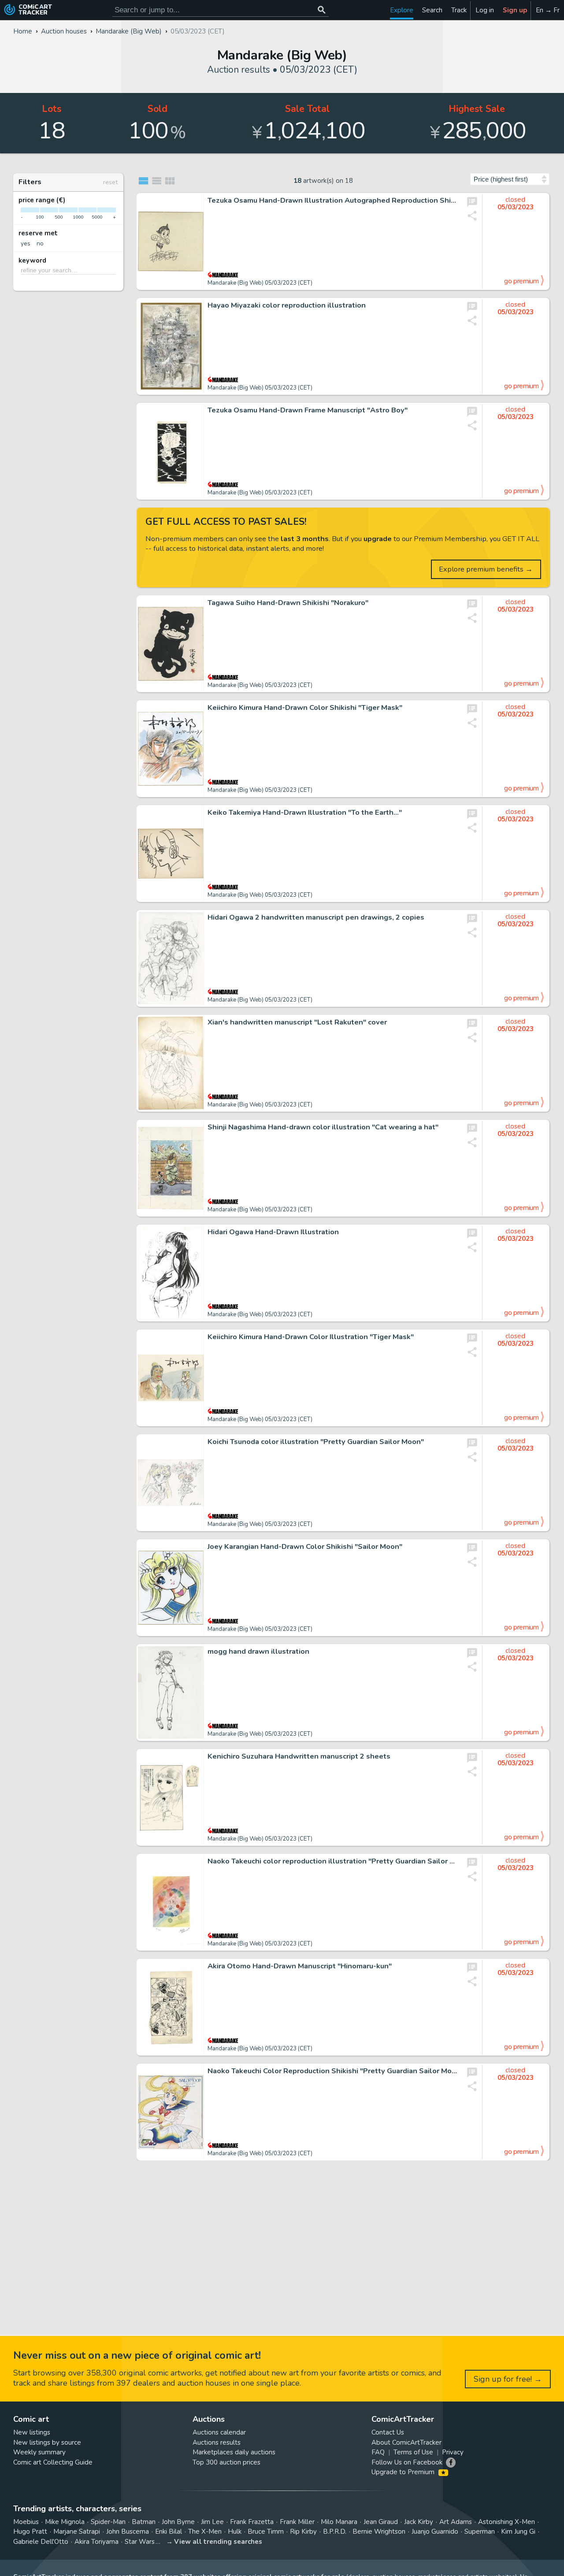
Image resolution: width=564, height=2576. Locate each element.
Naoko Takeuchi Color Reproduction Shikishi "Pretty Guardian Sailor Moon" (333, 2071)
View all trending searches (218, 2542)
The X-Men (205, 2531)
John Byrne (178, 2522)
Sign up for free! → (508, 2379)
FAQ (378, 2452)
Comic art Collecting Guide (53, 2462)
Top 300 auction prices (226, 2462)
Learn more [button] (123, 2534)
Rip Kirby (303, 2531)
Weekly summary (39, 2452)
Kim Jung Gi (518, 2531)
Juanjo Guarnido (435, 2531)
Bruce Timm (266, 2531)
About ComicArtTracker (406, 2442)
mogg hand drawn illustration (258, 1652)
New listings (32, 2432)
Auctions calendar (219, 2432)
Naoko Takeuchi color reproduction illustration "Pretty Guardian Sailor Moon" (333, 1861)
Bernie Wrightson (379, 2531)
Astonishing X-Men (506, 2522)
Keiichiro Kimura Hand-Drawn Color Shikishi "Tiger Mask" (305, 708)
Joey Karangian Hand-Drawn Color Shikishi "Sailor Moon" (305, 1547)
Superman (480, 2531)
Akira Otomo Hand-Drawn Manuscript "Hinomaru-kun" (300, 1966)
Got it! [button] (92, 2554)
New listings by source (47, 2442)
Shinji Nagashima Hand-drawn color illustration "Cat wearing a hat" (323, 1127)
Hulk (235, 2531)
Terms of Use (413, 2452)
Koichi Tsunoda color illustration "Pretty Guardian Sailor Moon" (316, 1442)
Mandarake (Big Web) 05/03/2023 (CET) (260, 283)
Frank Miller (297, 2522)
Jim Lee (212, 2522)
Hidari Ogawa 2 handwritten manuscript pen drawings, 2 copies (316, 917)
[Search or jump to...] (321, 10)
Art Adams (456, 2522)
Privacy (453, 2452)
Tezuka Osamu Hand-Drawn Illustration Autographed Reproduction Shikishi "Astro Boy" (333, 200)
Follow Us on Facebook (407, 2462)
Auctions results (217, 2442)
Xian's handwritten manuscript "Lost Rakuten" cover (297, 1022)
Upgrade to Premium (404, 2472)
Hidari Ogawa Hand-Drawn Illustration (273, 1232)
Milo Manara (339, 2522)
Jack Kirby (419, 2522)
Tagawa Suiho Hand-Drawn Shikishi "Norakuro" (288, 603)
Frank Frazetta (252, 2522)
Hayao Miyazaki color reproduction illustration (287, 305)
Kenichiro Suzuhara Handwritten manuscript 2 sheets (299, 1756)
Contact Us (388, 2432)
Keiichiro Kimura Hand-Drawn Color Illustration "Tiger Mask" (311, 1337)
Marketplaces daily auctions (234, 2452)
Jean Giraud (381, 2522)
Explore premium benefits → (486, 569)
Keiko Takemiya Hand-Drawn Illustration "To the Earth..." (305, 813)
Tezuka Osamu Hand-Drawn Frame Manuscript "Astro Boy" (308, 410)
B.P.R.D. (335, 2531)
